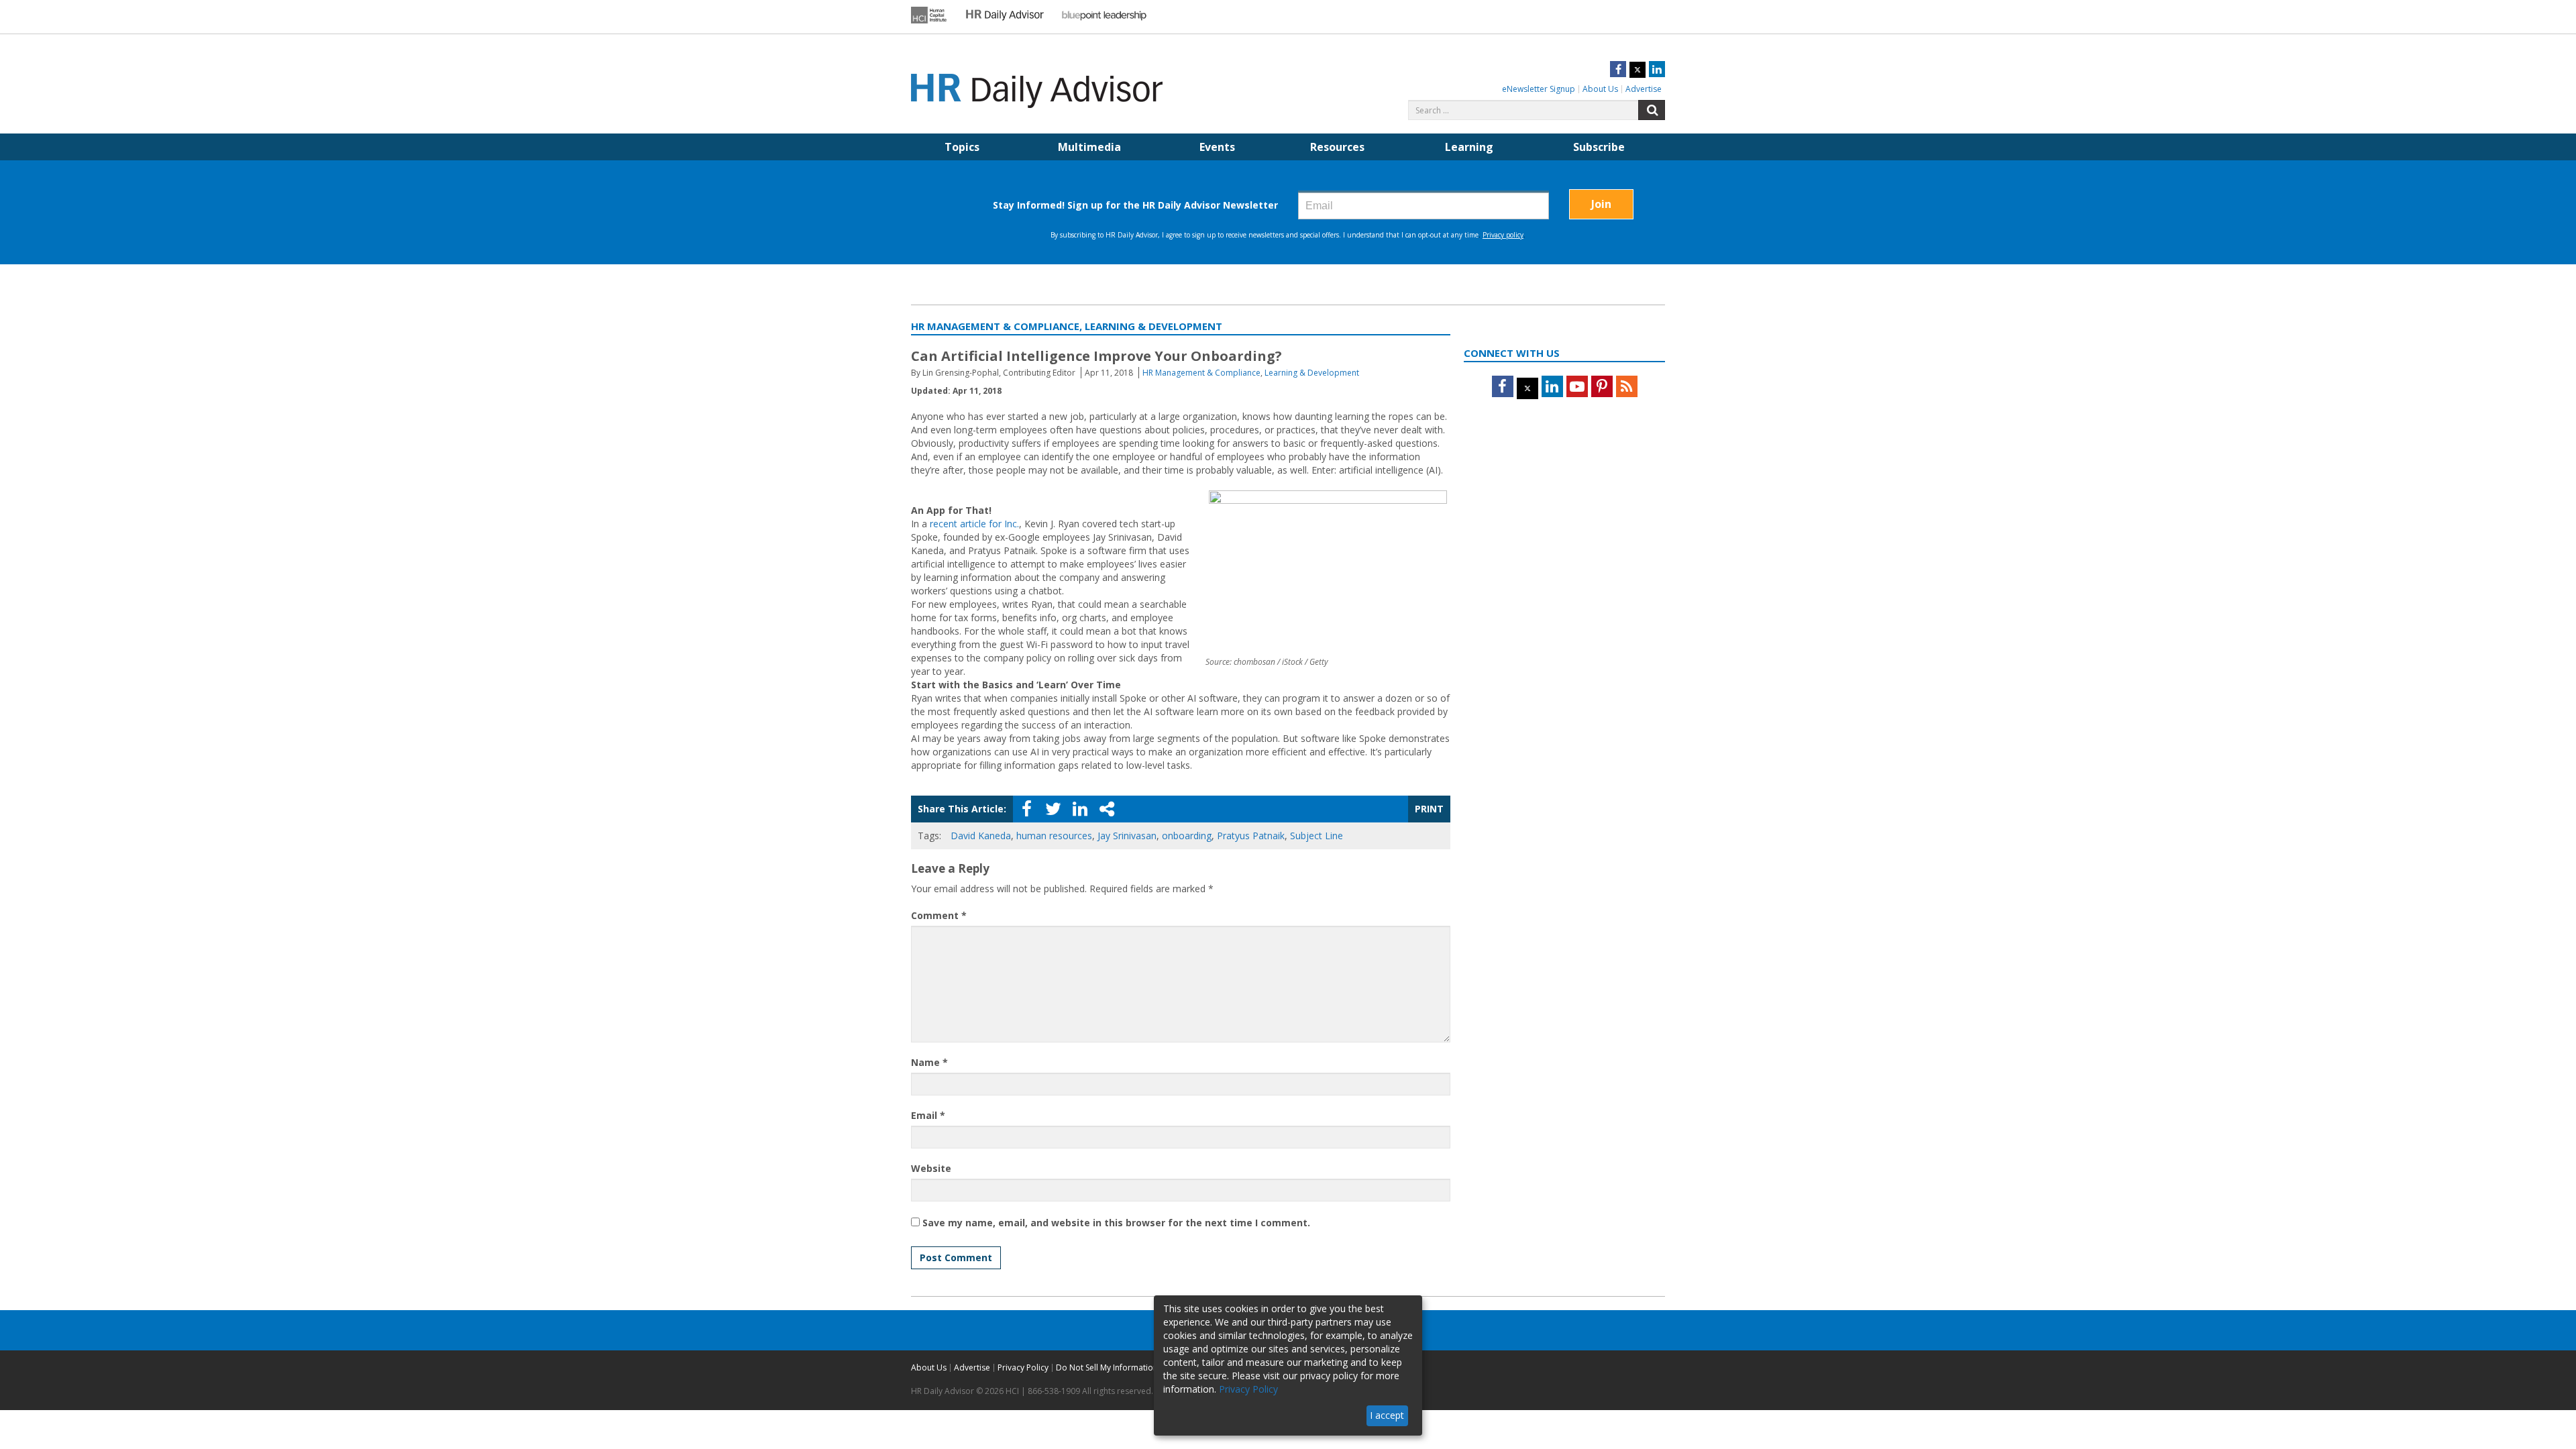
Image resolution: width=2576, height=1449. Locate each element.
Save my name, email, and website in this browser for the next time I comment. (1116, 1223)
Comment (939, 915)
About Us (1600, 89)
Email (928, 1115)
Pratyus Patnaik (1251, 836)
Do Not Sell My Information (1107, 1367)
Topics (962, 147)
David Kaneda (981, 836)
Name (929, 1062)
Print (1429, 809)
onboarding (1187, 836)
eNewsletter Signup (1539, 89)
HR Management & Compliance (1201, 373)
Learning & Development (1312, 373)
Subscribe (1599, 147)
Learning (1469, 147)
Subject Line (1317, 836)
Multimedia (1089, 147)
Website (931, 1168)
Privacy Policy (1023, 1367)
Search (1652, 110)
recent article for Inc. (974, 524)
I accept (1387, 1415)
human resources (1054, 836)
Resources (1337, 147)
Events (1217, 147)
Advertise (1644, 89)
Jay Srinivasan (1127, 836)
